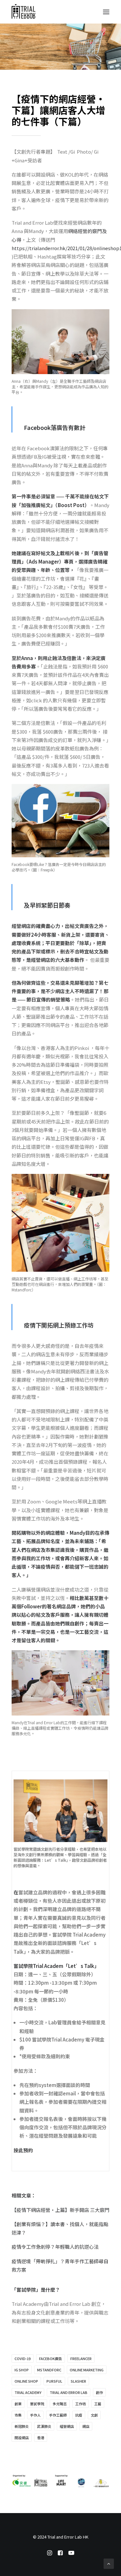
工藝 (98, 2404)
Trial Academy (28, 2392)
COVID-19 (23, 2358)
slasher (78, 2381)
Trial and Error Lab (69, 2392)
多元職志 (60, 2404)
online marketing (87, 2370)
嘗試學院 (37, 2404)
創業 (18, 2404)
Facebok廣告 (50, 2358)
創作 (99, 2392)
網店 (86, 2426)
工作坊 (81, 2404)
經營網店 (67, 2426)
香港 (41, 2438)
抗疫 (79, 2415)
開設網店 (22, 2438)
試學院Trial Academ (41, 1966)
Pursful (54, 2381)
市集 (18, 2415)
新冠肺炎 (22, 2426)
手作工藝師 (58, 2415)
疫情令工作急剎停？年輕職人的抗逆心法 (55, 2247)
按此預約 (23, 2150)
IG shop (22, 2370)
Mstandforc (49, 2370)
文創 (94, 2415)
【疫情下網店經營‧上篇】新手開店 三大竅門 (60, 2210)
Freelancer (81, 2358)
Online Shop (26, 2381)
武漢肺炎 (44, 2426)
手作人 (35, 2415)
